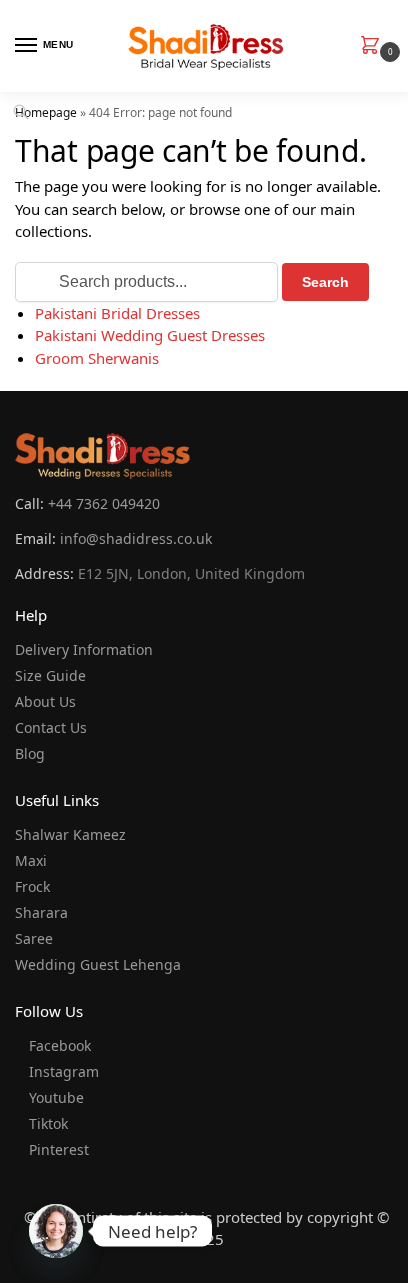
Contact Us (51, 727)
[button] (374, 46)
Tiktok (48, 1123)
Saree (34, 938)
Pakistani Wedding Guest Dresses (150, 335)
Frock (32, 886)
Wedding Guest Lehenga (98, 964)
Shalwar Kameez (70, 834)
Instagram (64, 1071)
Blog (30, 753)
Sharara (41, 912)
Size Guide (50, 675)
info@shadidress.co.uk (136, 538)
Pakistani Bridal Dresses (117, 313)
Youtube (56, 1097)
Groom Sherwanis (97, 358)
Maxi (31, 860)
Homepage (46, 112)
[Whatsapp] (56, 1231)
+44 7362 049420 (104, 503)
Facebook (60, 1045)
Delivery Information (84, 649)
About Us (45, 701)
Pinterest (59, 1149)
